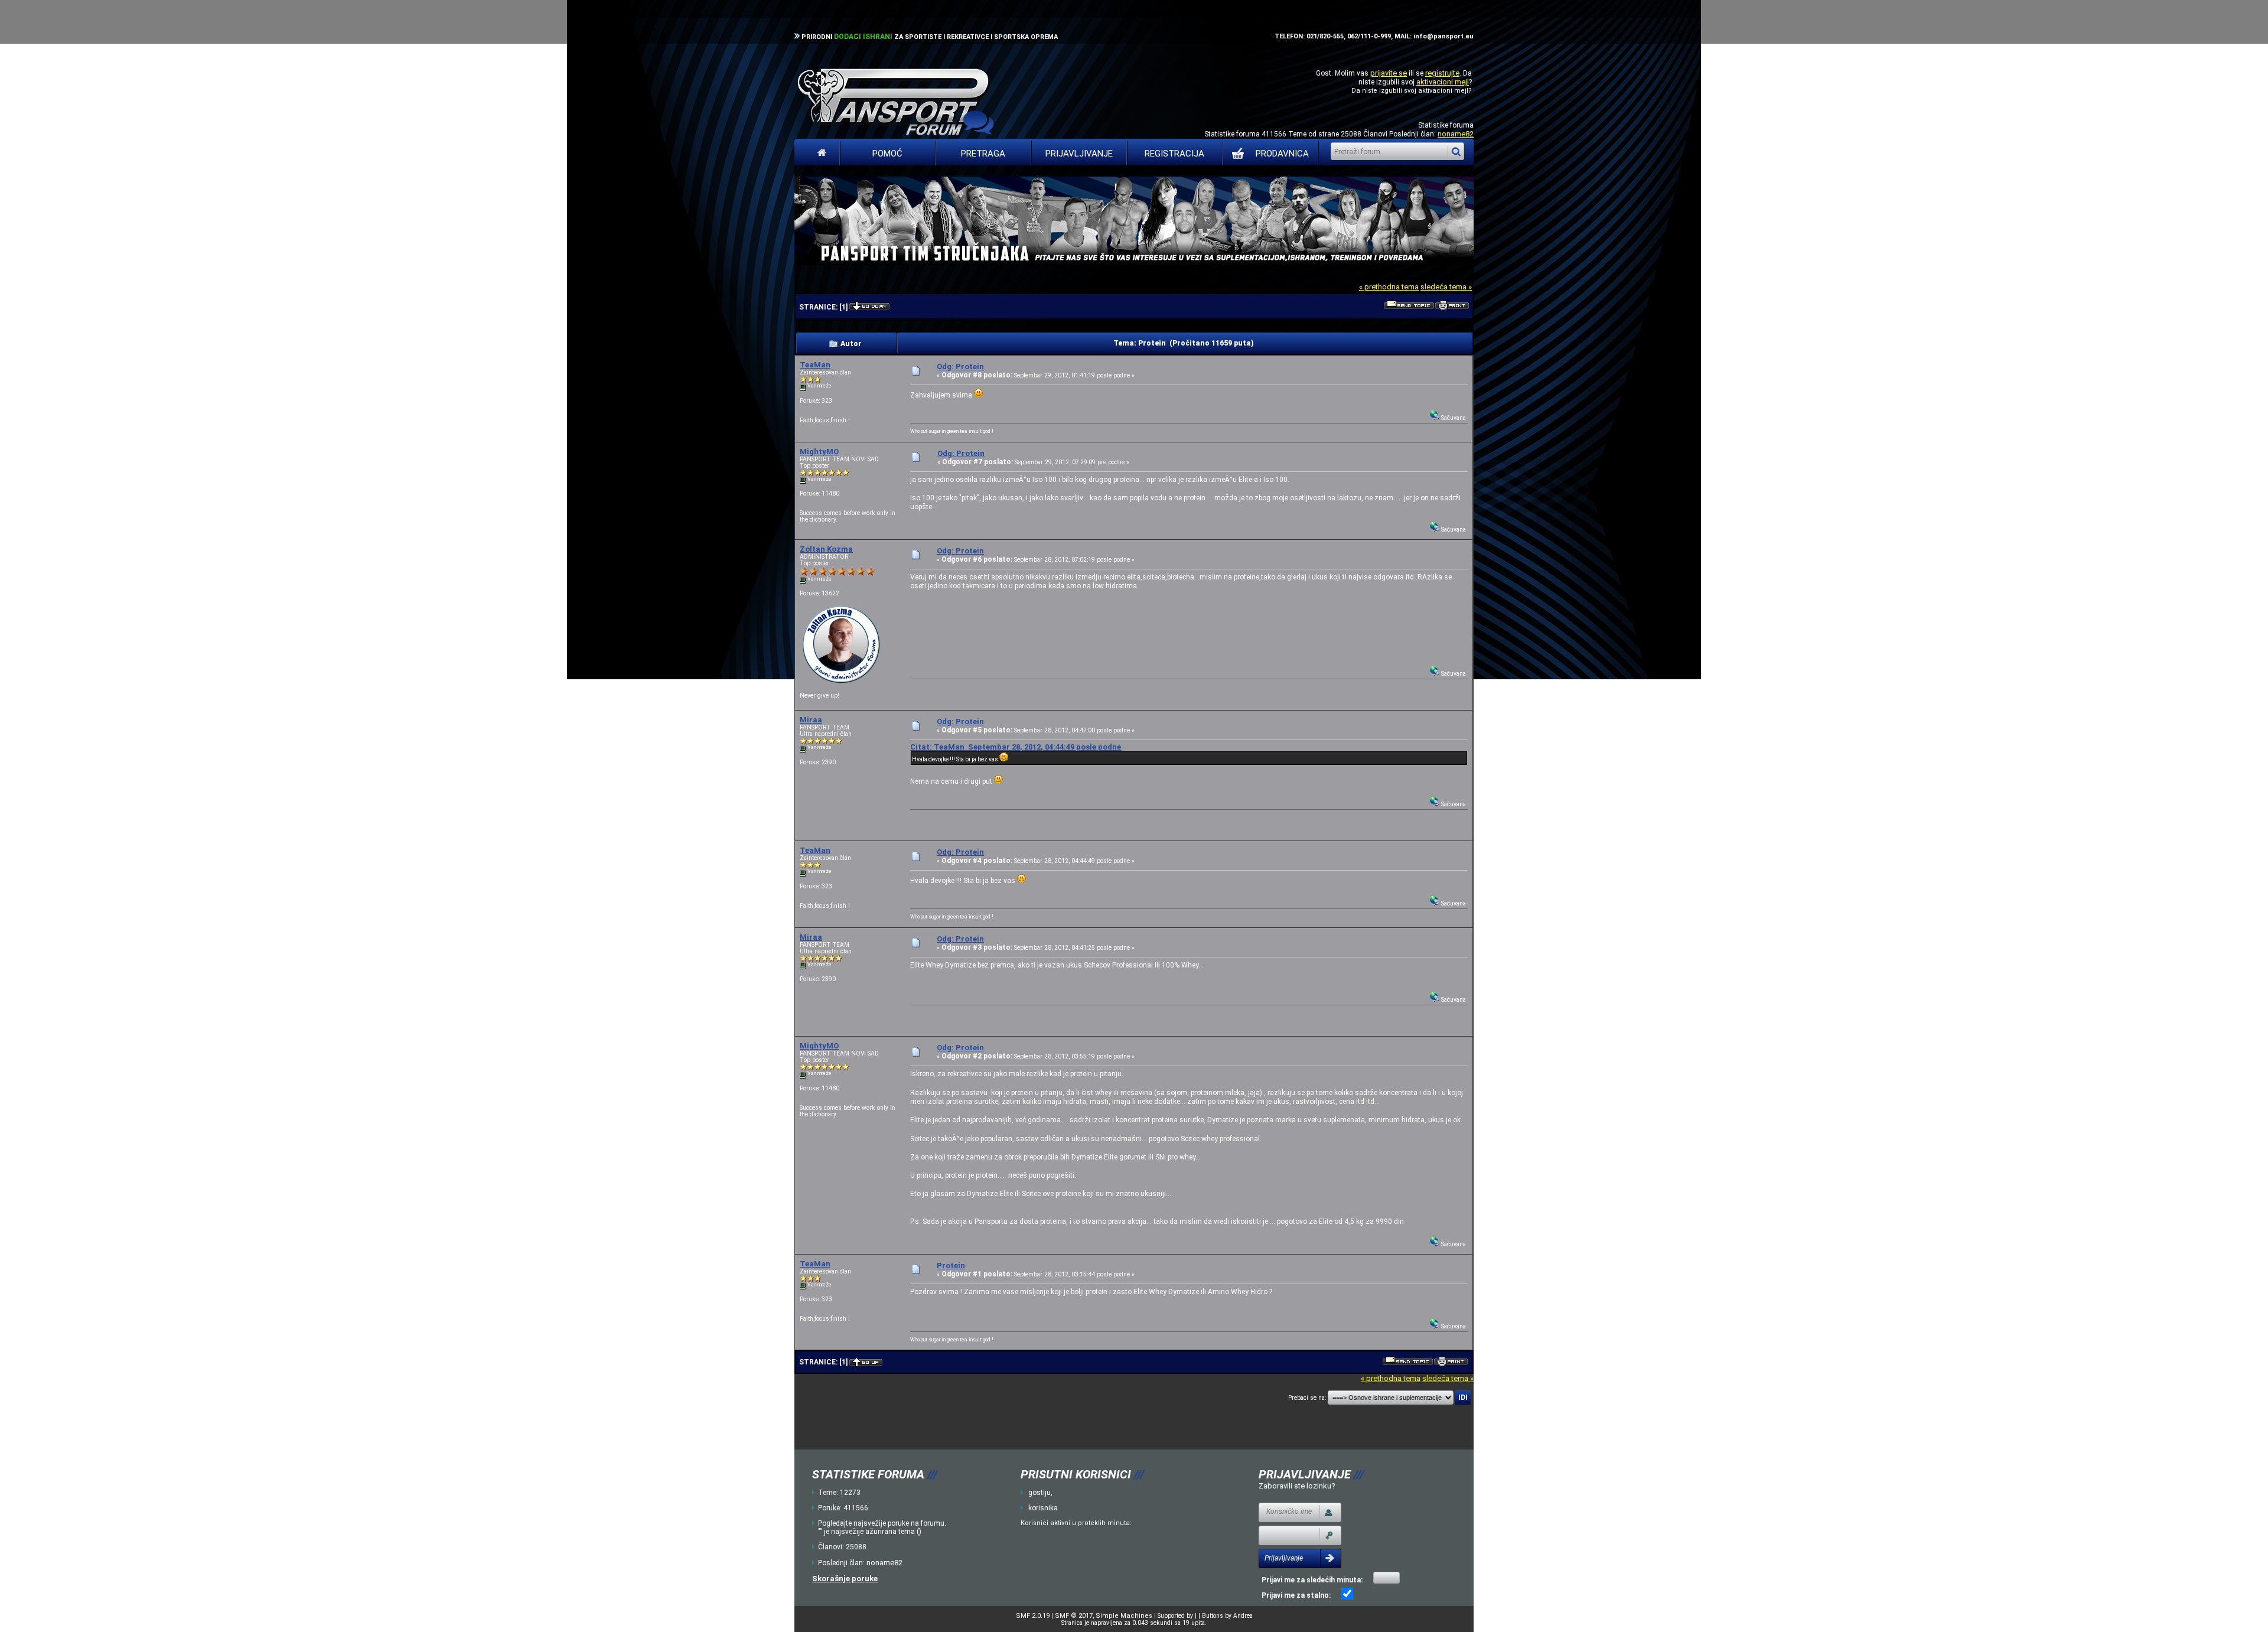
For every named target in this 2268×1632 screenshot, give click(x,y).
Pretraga (983, 154)
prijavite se (1389, 73)
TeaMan (815, 365)
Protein (951, 1265)
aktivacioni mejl (1443, 82)
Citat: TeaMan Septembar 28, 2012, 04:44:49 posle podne (1016, 747)
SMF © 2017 (1074, 1616)
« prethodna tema (1389, 287)
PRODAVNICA (1282, 154)
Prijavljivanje (1079, 154)
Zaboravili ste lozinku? (1297, 1486)
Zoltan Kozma (826, 549)
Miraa (811, 720)
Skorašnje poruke (845, 1579)
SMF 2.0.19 (1033, 1616)
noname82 (1456, 134)
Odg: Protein (960, 367)
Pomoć (887, 154)
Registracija (1174, 154)
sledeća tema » (1446, 287)
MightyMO (819, 452)
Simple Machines (1124, 1616)
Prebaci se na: (1307, 1398)
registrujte (1442, 73)
